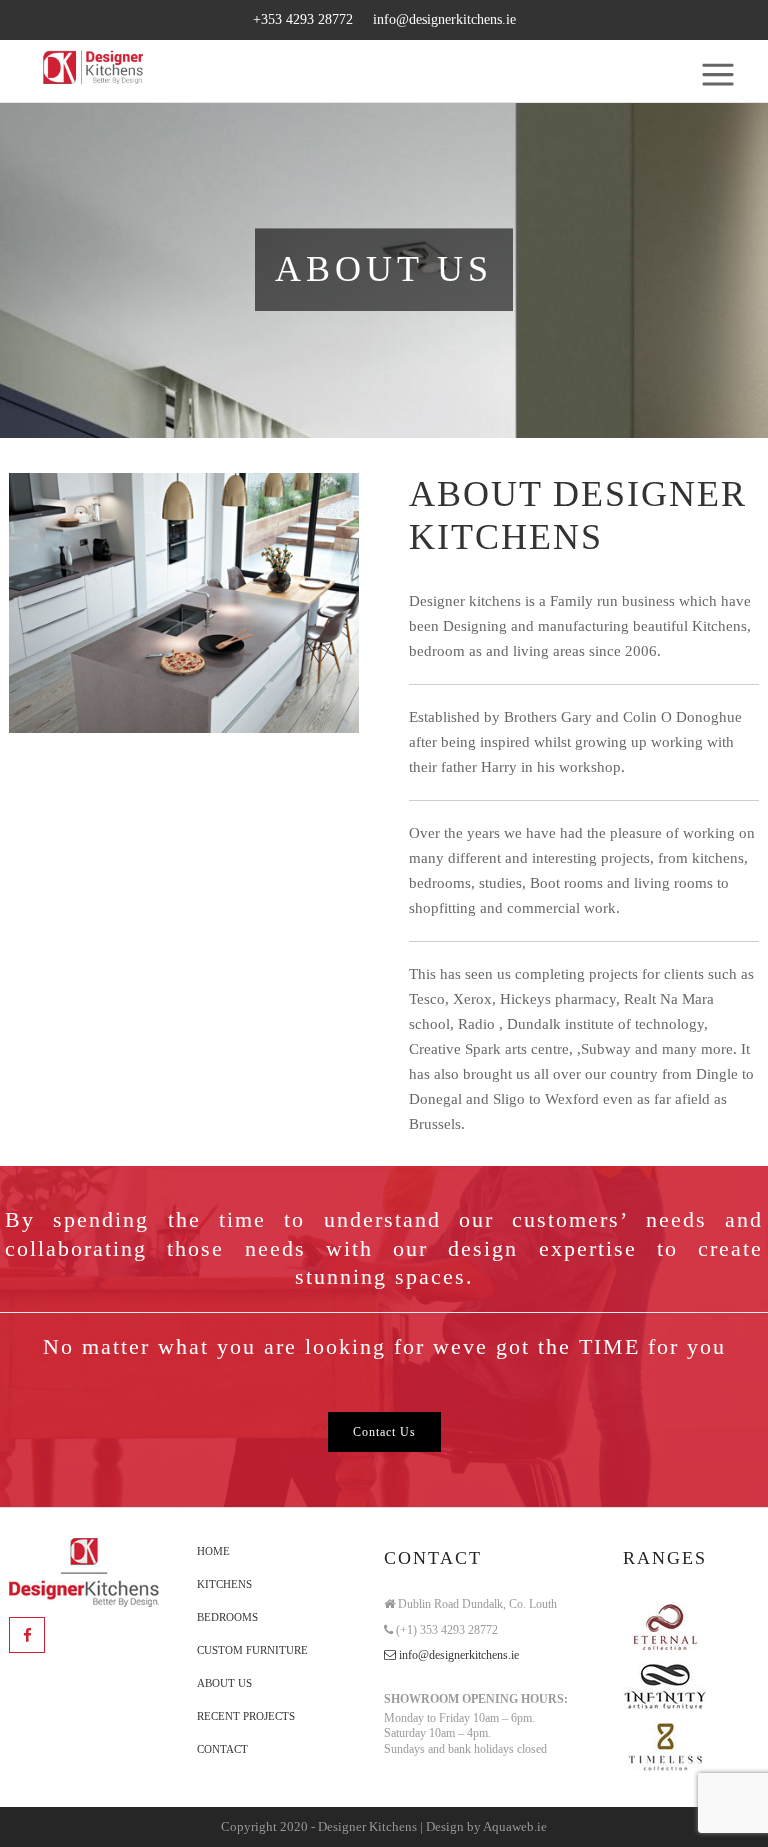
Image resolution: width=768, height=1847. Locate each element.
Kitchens (224, 1584)
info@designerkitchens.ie (444, 19)
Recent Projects (246, 1716)
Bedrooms (227, 1617)
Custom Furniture (252, 1650)
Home (213, 1551)
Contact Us (384, 1432)
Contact (222, 1749)
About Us (224, 1683)
